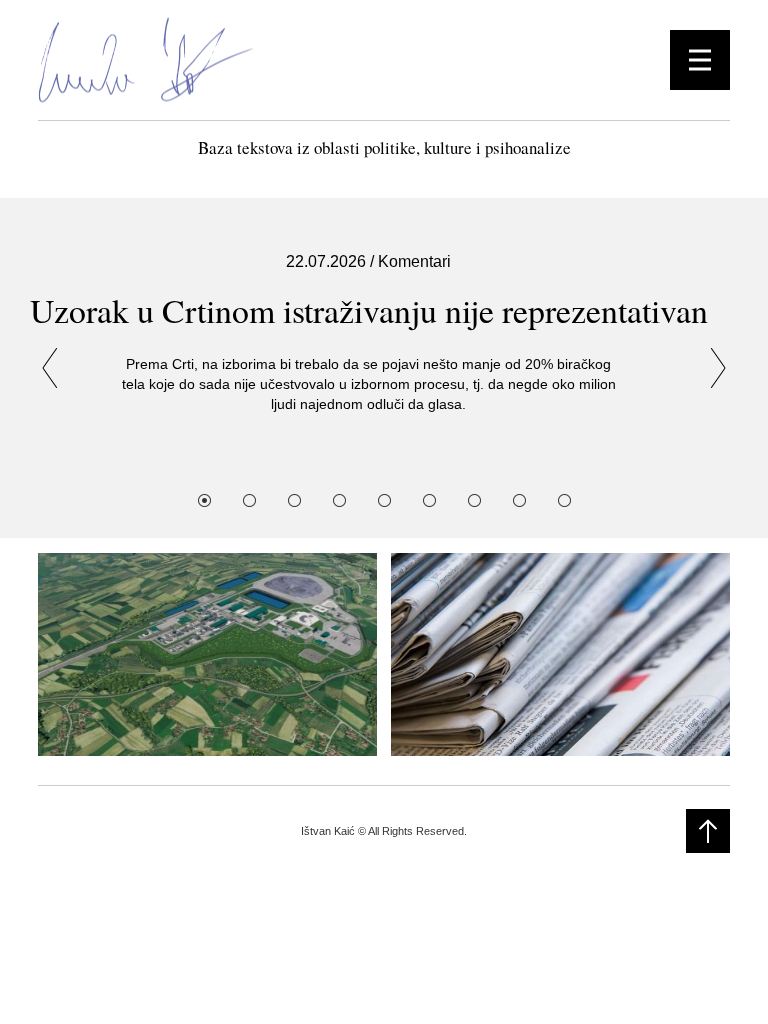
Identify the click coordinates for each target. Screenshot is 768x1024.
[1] (204, 500)
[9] (564, 500)
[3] (294, 500)
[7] (474, 500)
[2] (249, 500)
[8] (519, 500)
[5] (384, 500)
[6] (429, 500)
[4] (339, 500)
